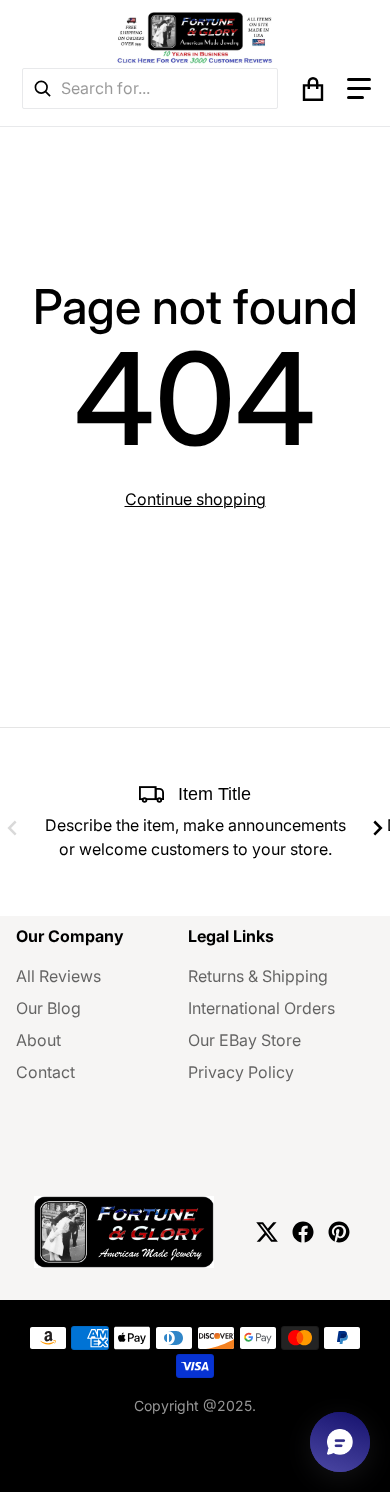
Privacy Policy (241, 1072)
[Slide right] (378, 828)
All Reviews (58, 976)
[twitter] (267, 1232)
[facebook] (303, 1232)
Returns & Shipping (258, 976)
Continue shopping (195, 499)
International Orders (261, 1008)
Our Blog (48, 1008)
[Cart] (313, 89)
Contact (45, 1072)
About (38, 1040)
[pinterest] (339, 1232)
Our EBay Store (244, 1040)
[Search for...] (42, 88)
